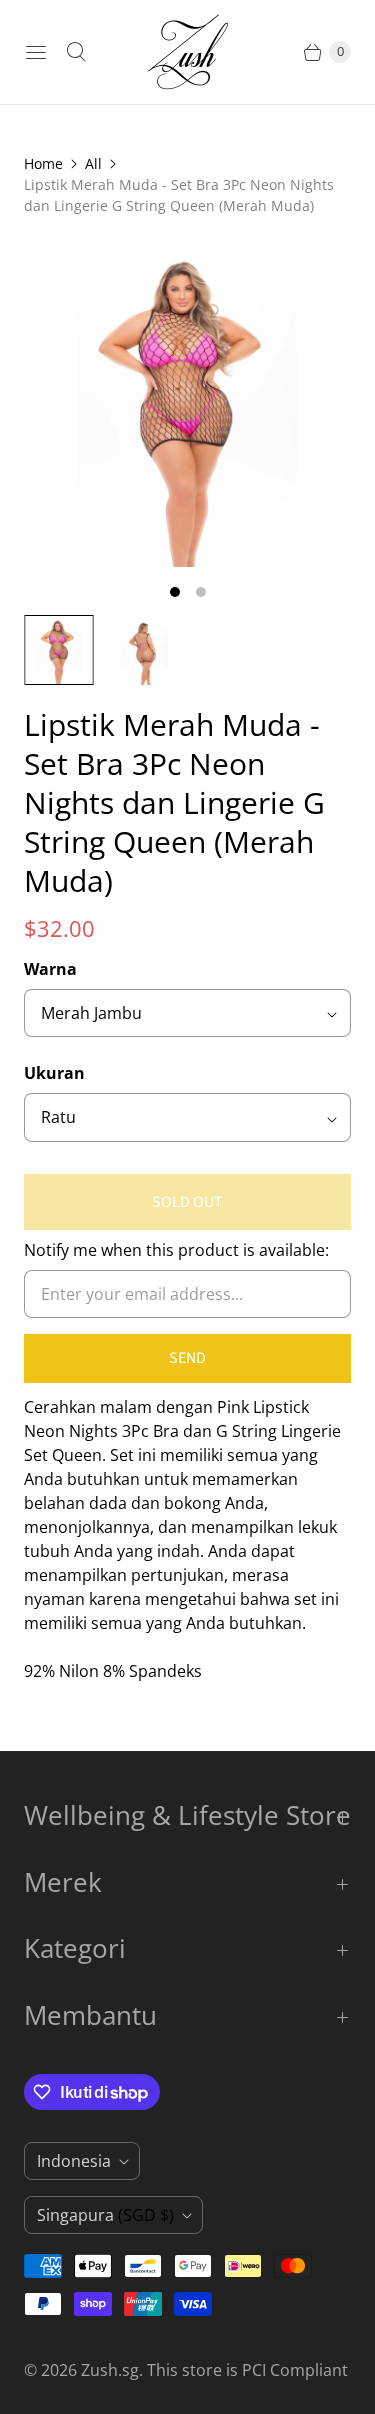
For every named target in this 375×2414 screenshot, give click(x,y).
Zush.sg (110, 2370)
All (93, 163)
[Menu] (36, 52)
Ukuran (54, 1073)
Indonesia (74, 2161)
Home (43, 163)
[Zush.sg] (188, 52)
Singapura (105, 2215)
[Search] (76, 52)
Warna (50, 969)
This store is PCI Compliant (247, 2370)
